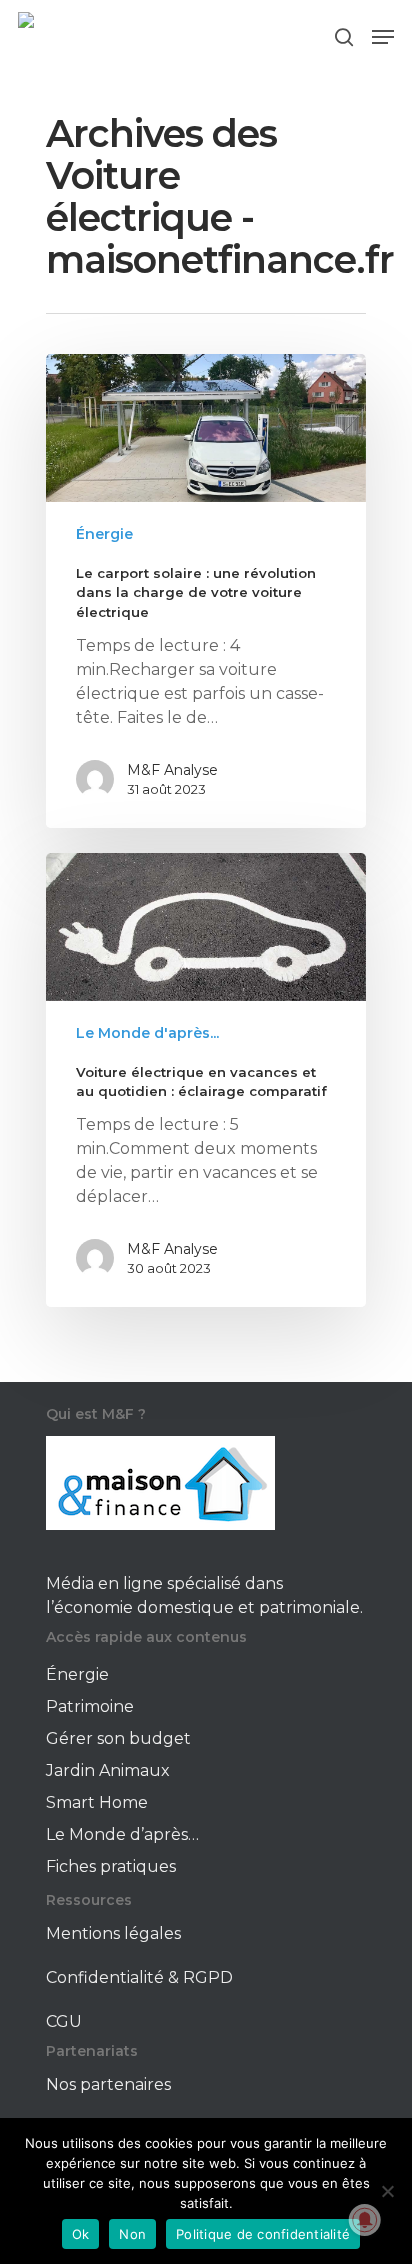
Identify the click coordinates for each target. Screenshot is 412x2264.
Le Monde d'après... (147, 1033)
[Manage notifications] (365, 2220)
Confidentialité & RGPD (139, 1977)
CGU (64, 2021)
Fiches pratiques (111, 1866)
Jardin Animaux (108, 1770)
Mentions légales (113, 1933)
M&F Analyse (172, 770)
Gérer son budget (118, 1738)
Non (132, 2234)
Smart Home (97, 1802)
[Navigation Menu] (383, 37)
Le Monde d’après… (122, 1834)
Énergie (104, 534)
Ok (81, 2234)
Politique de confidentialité (263, 2234)
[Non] (387, 2191)
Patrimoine (90, 1706)
